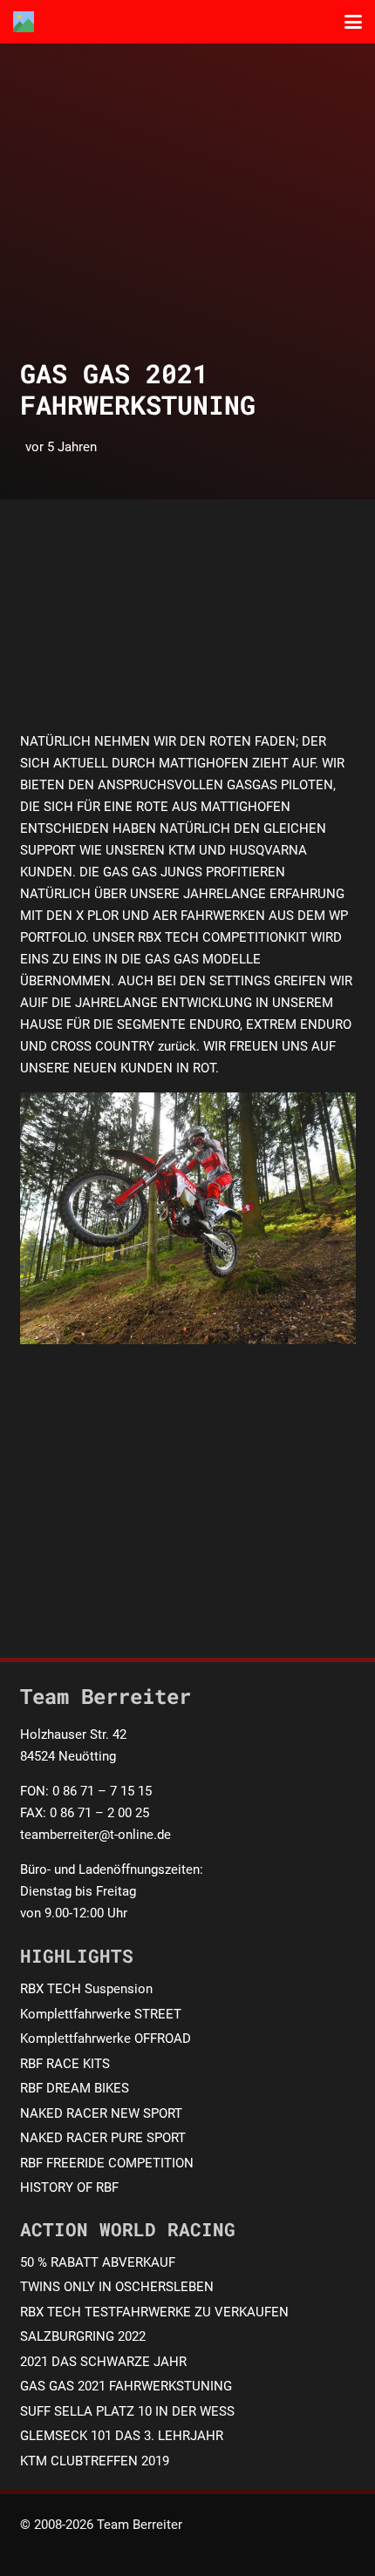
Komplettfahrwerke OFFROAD (106, 2038)
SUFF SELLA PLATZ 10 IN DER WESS (127, 2411)
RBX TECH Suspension (86, 1989)
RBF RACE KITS (65, 2064)
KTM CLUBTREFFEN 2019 (95, 2461)
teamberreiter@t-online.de (95, 1835)
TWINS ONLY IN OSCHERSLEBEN (117, 2287)
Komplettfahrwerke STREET (101, 2014)
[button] (353, 22)
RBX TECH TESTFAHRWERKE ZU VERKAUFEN (154, 2312)
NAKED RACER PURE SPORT (103, 2138)
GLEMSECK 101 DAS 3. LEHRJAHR (122, 2436)
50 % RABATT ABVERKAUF (98, 2262)
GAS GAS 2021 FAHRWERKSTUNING (126, 2386)
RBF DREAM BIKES (75, 2088)
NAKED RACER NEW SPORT (101, 2113)
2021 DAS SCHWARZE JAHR (103, 2362)
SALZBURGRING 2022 (83, 2336)
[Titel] (24, 22)
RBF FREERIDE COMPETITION (107, 2163)
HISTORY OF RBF (69, 2187)
